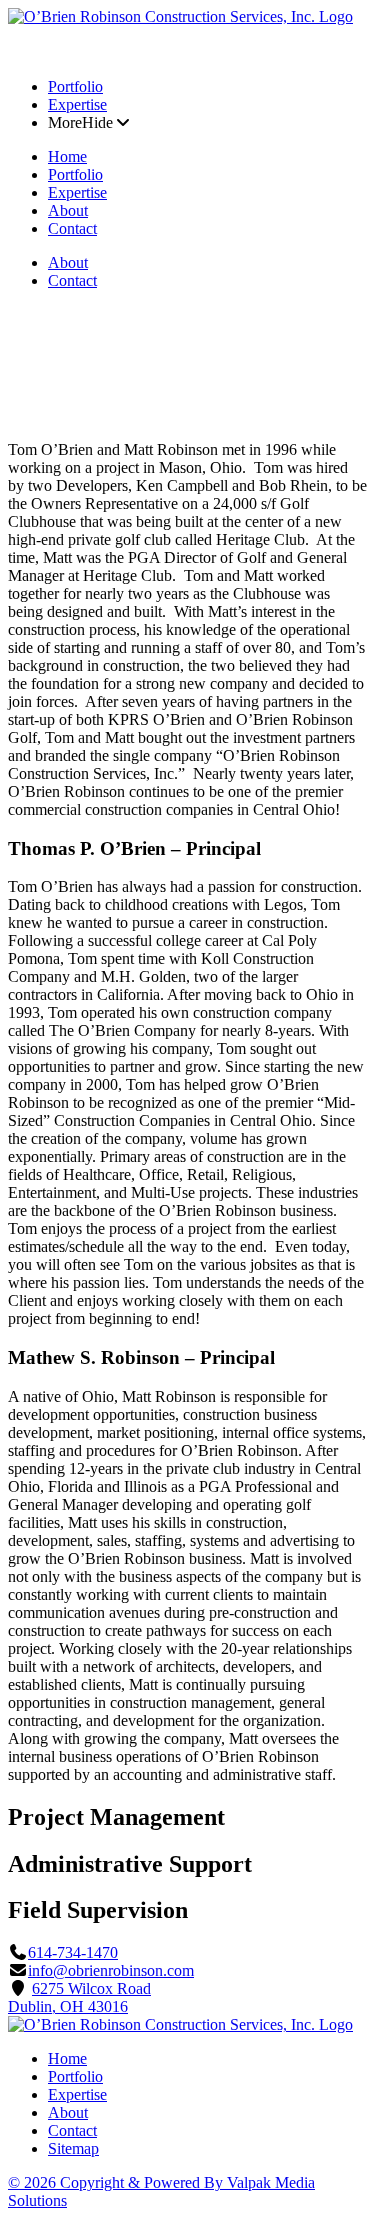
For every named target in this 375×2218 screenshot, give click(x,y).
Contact (72, 228)
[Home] (180, 16)
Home (67, 156)
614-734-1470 (73, 1952)
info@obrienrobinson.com (111, 1970)
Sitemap (73, 2148)
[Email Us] (42, 52)
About (68, 210)
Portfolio (75, 86)
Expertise (77, 104)
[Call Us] (18, 52)
